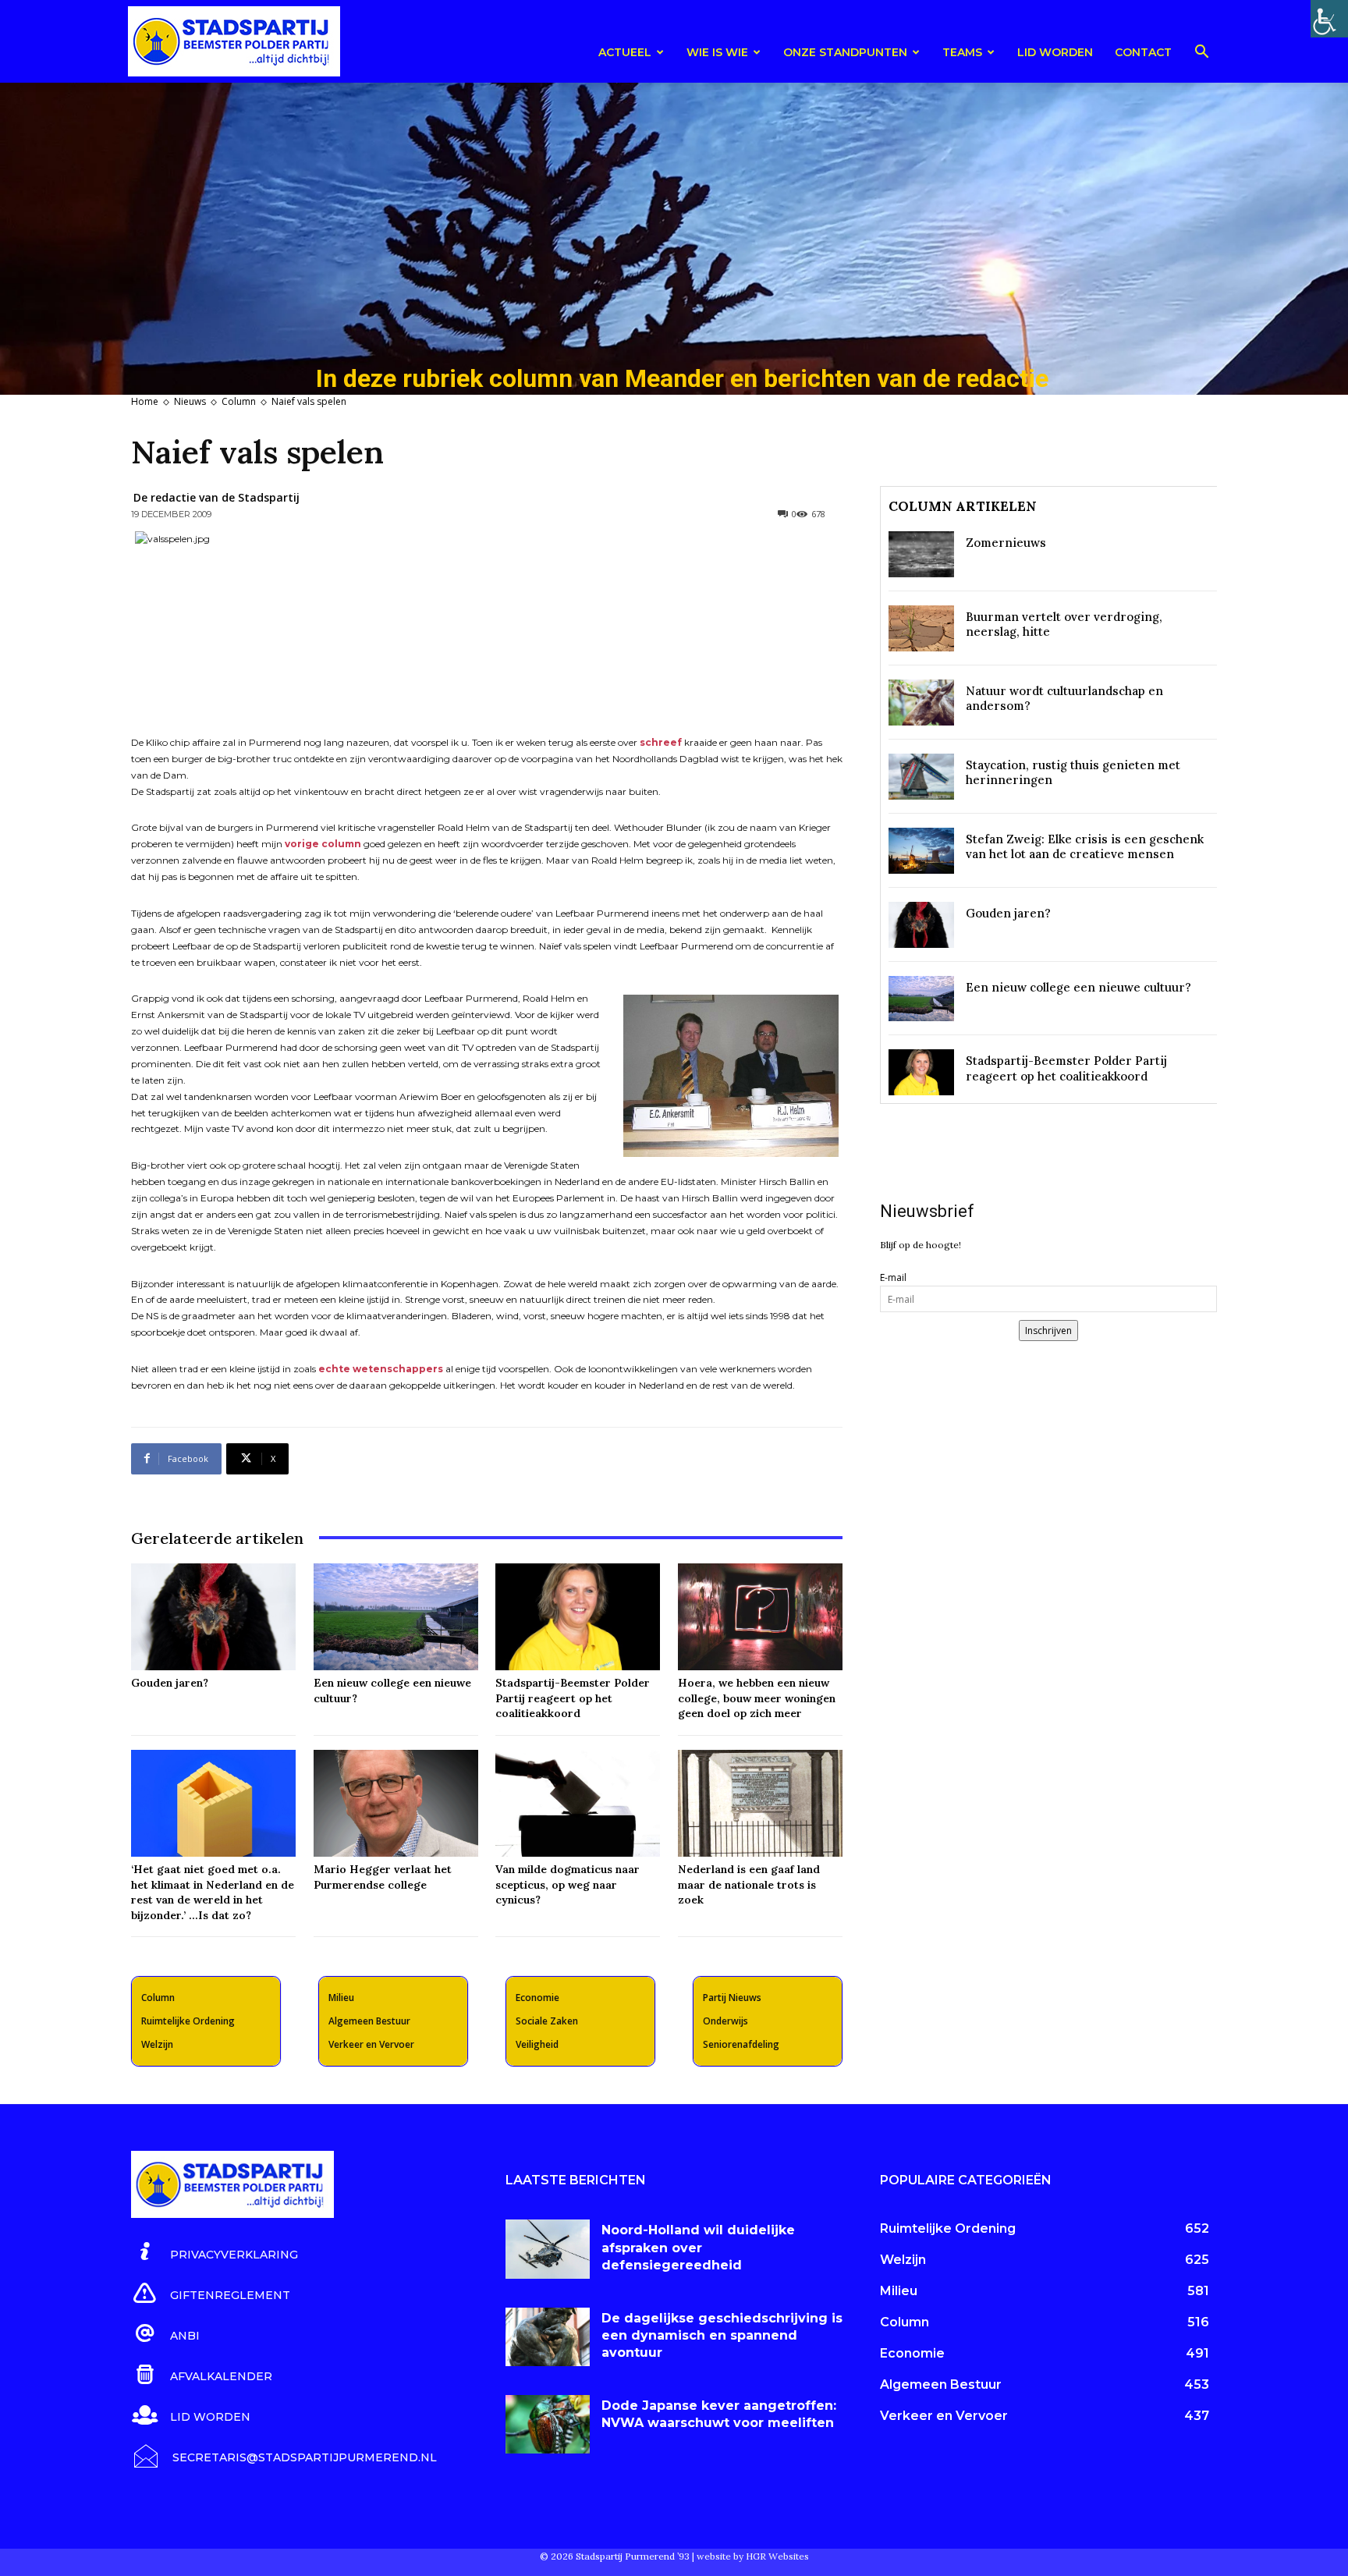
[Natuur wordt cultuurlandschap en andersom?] (921, 703)
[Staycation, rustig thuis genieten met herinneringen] (921, 777)
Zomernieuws (1006, 543)
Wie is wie (717, 52)
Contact (1143, 52)
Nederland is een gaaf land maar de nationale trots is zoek (749, 1884)
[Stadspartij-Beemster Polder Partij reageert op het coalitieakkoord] (578, 1617)
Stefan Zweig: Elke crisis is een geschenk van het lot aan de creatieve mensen (1085, 847)
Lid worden (1055, 52)
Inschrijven (1048, 1331)
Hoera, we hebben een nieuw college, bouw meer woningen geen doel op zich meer (757, 1698)
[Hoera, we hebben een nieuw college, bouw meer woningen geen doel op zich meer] (760, 1617)
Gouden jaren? (170, 1683)
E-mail (893, 1277)
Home (145, 401)
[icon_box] (215, 2252)
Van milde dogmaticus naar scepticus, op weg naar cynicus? (568, 1884)
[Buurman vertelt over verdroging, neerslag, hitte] (921, 628)
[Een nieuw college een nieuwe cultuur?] (396, 1617)
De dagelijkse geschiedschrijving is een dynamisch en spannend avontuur (722, 2336)
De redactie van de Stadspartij (216, 497)
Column (239, 401)
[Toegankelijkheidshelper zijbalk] (1329, 19)
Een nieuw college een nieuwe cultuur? (1078, 987)
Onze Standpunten (845, 52)
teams (962, 52)
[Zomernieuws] (921, 554)
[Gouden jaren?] (213, 1617)
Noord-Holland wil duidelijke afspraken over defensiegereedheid (698, 2248)
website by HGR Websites (753, 2556)
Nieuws (190, 401)
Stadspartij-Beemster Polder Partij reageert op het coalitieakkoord (573, 1698)
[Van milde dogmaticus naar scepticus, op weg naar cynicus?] (578, 1803)
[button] (1201, 54)
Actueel (625, 52)
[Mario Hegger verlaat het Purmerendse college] (396, 1803)
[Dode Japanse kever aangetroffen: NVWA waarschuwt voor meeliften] (548, 2425)
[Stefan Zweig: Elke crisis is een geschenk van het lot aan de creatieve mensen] (921, 851)
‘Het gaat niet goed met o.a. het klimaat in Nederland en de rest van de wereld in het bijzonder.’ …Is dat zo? (213, 1892)
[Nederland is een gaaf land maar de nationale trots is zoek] (760, 1803)
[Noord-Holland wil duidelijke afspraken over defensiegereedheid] (548, 2249)
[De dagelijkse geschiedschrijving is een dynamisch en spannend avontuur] (548, 2337)
